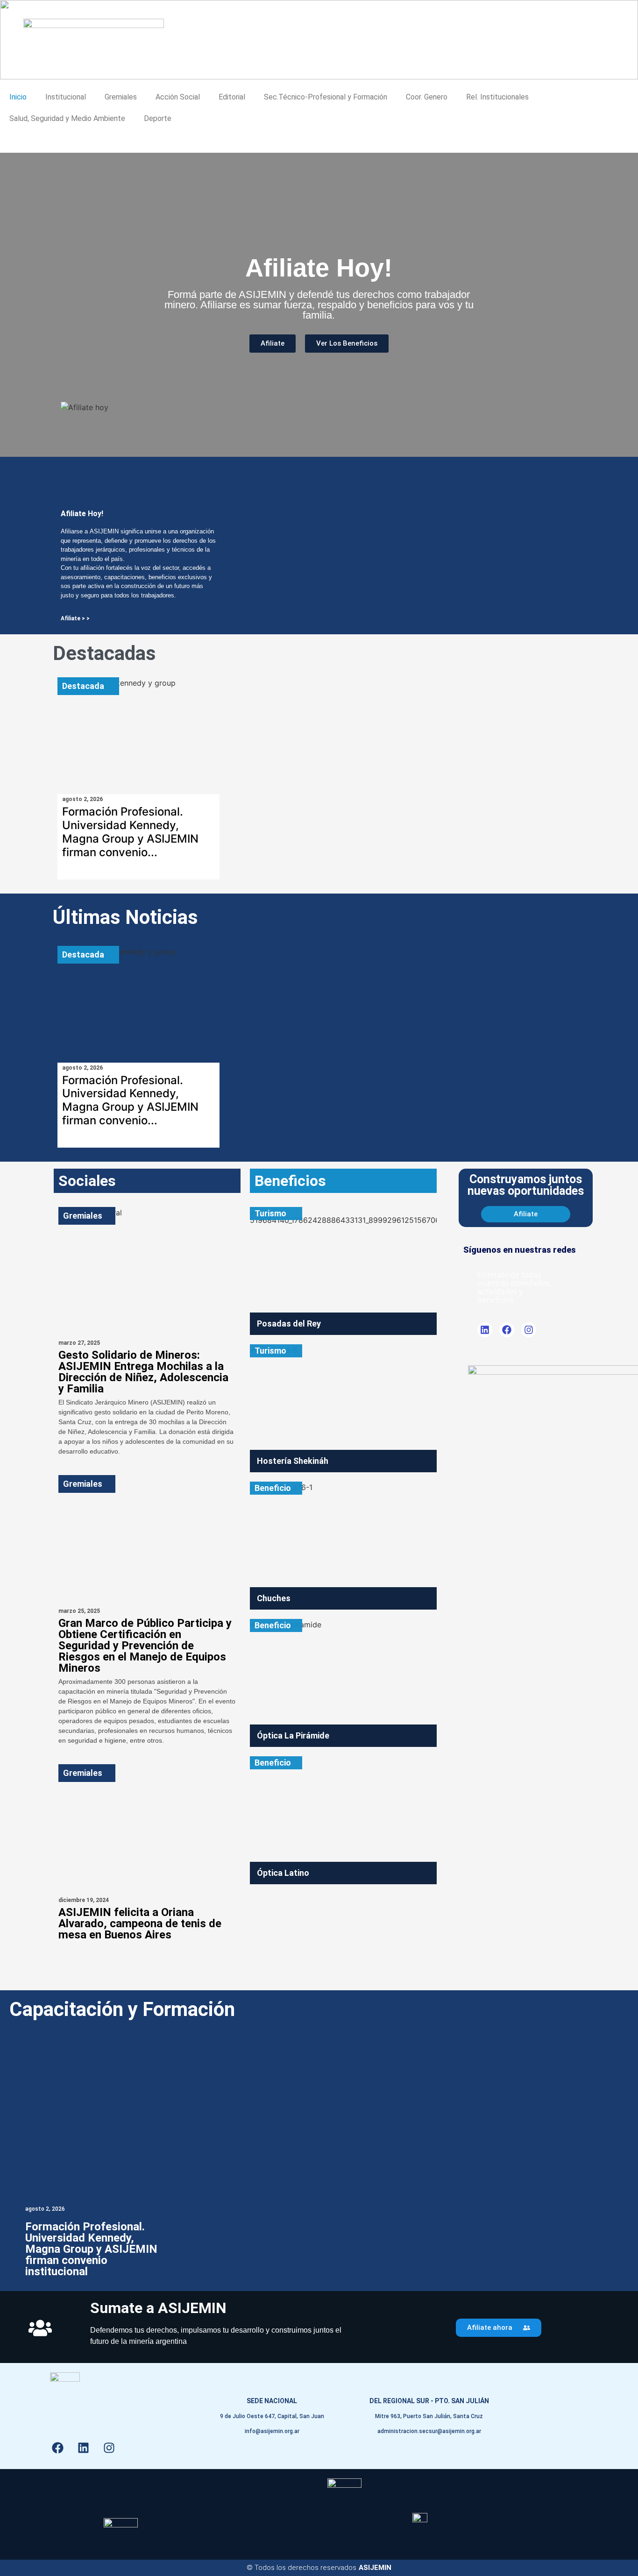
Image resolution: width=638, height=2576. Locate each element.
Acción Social (178, 97)
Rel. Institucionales (497, 97)
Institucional (66, 97)
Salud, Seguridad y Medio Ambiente (67, 118)
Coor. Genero (427, 97)
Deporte (158, 118)
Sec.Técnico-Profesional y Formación (326, 97)
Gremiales (121, 97)
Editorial (232, 97)
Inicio (18, 97)
